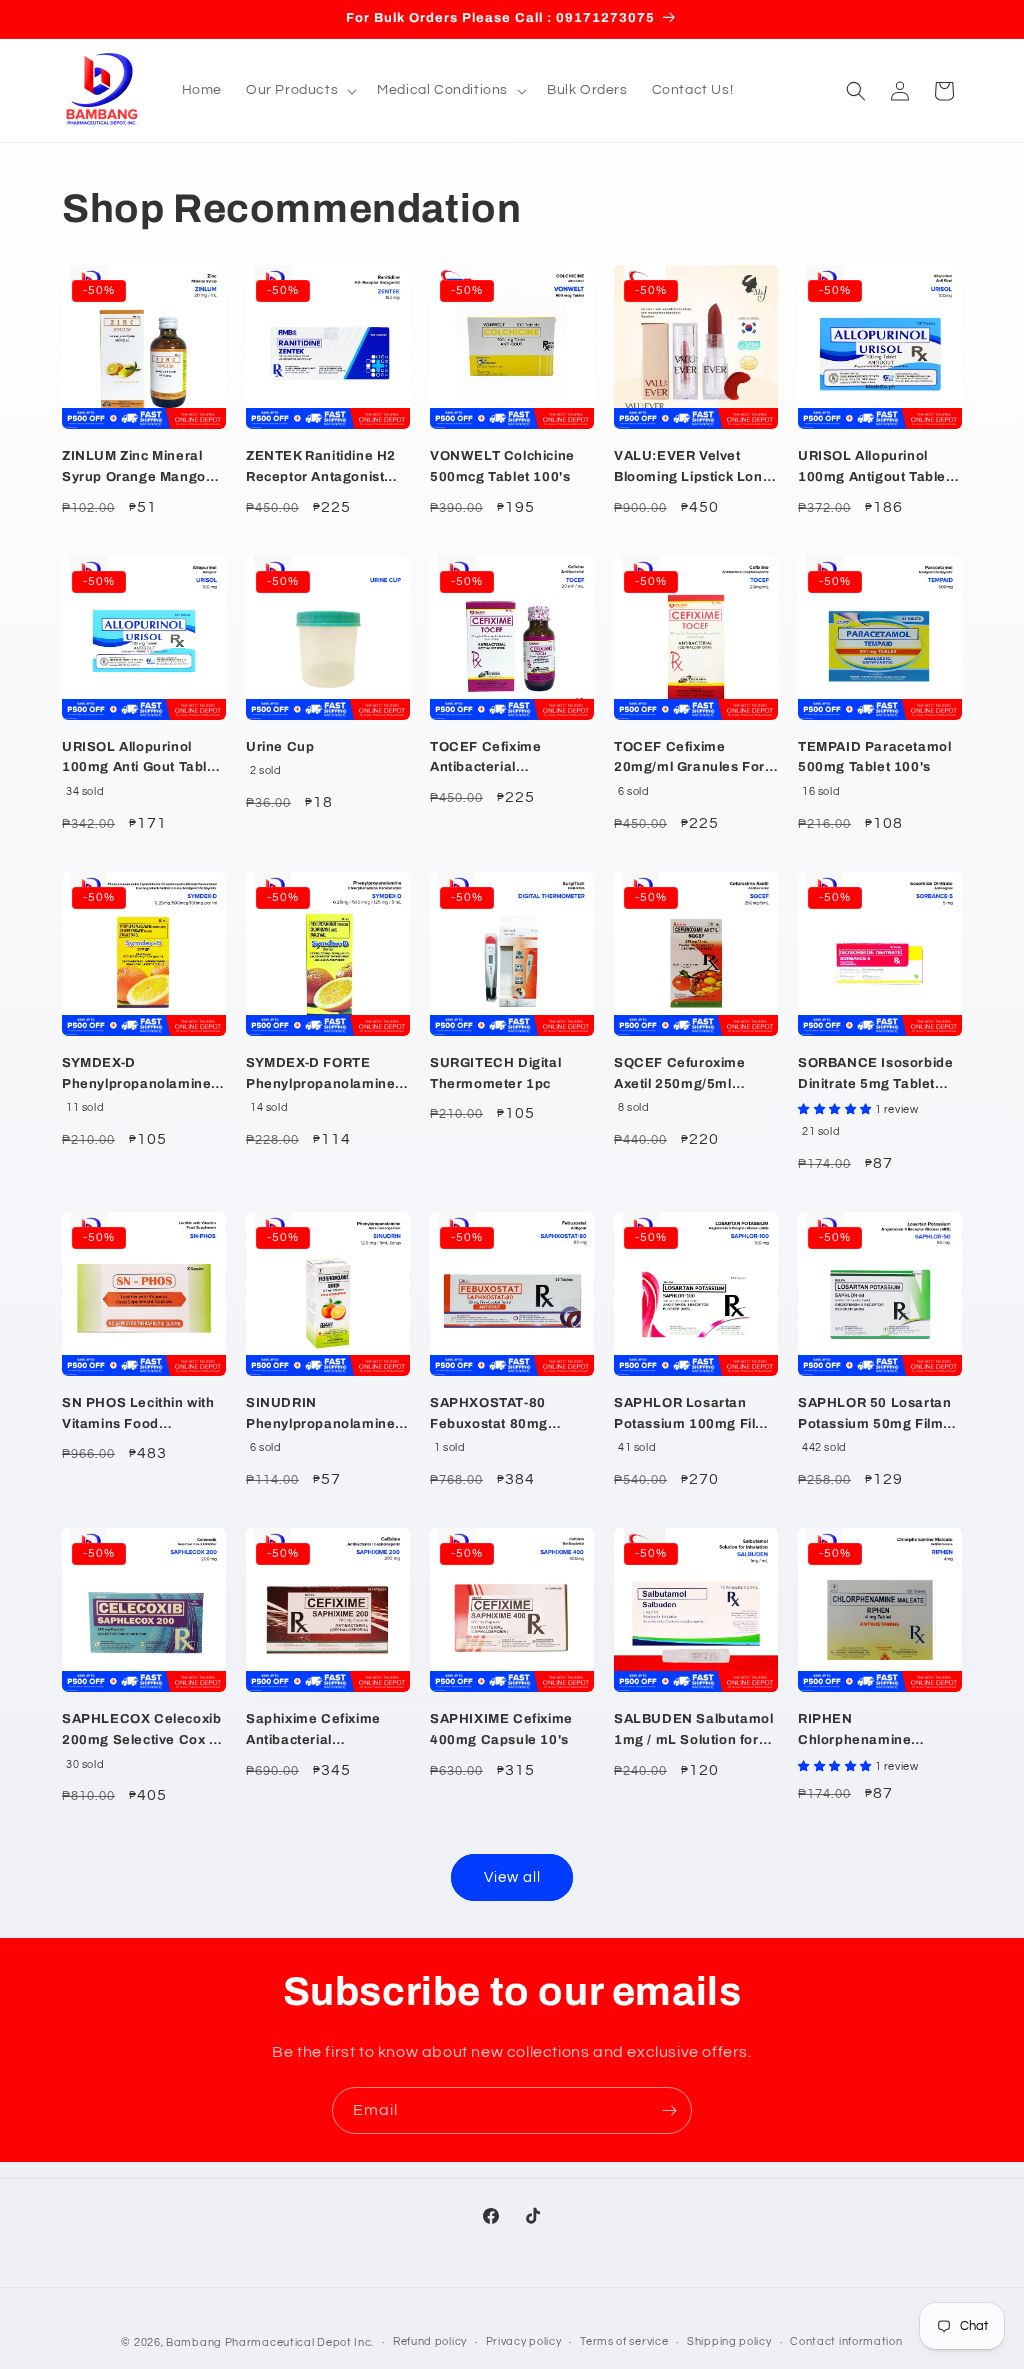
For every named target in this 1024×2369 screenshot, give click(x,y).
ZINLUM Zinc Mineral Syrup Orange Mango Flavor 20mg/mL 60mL (138, 468)
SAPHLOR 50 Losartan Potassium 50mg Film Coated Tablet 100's (874, 1415)
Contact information (846, 2341)
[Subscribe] (669, 2110)
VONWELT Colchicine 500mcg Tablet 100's (502, 466)
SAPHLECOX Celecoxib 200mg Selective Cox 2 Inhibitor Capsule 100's (141, 1731)
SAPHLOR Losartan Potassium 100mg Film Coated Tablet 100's (691, 1415)
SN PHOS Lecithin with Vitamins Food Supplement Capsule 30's (138, 1415)
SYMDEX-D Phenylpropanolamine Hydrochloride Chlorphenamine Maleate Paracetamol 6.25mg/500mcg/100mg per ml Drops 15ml (143, 1075)
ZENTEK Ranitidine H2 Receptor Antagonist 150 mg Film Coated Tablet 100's (321, 468)
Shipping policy (729, 2341)
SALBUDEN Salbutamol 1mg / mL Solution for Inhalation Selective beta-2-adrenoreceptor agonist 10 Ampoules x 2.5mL (693, 1731)
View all (512, 1877)
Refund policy (430, 2341)
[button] (299, 90)
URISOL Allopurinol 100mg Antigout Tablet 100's (874, 468)
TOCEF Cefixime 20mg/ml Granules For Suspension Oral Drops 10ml (692, 759)
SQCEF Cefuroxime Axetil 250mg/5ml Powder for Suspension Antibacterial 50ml (693, 1075)
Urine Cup (280, 747)
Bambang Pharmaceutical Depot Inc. (270, 2342)
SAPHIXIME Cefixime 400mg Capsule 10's (501, 1729)
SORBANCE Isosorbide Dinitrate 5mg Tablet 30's (875, 1075)
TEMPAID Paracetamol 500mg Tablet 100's (874, 757)
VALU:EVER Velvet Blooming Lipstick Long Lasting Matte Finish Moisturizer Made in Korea (692, 468)
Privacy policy (524, 2341)
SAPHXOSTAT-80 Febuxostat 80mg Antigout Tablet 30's (497, 1415)
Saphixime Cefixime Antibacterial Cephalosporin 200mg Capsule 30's (321, 1731)
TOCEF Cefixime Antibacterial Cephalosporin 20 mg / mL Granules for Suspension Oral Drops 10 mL (508, 759)
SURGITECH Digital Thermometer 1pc (495, 1073)
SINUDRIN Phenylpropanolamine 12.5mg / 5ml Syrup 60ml (320, 1415)
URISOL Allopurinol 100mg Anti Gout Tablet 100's (141, 759)
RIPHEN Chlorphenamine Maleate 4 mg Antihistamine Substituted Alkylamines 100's (879, 1731)
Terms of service (624, 2341)
